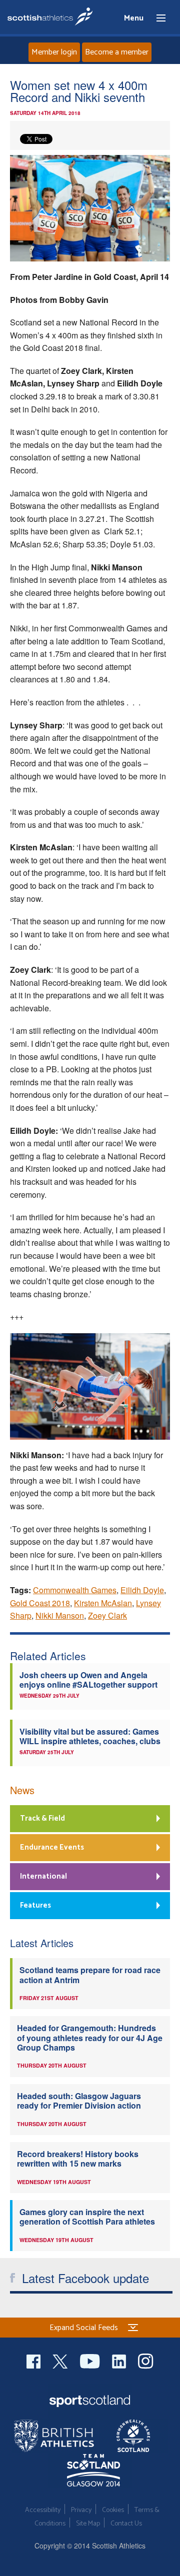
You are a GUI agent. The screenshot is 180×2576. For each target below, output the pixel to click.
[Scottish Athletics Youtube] (91, 2360)
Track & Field (42, 1818)
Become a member (117, 52)
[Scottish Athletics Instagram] (146, 2360)
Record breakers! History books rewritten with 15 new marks (78, 2159)
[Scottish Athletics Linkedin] (120, 2360)
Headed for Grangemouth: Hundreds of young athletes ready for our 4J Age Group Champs (90, 2038)
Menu (156, 18)
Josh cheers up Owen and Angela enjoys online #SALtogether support (88, 1680)
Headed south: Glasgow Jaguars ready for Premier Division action (79, 2101)
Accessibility (43, 2510)
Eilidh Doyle (142, 1590)
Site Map (88, 2524)
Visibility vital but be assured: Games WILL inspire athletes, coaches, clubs (90, 1736)
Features (35, 1905)
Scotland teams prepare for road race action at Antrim (90, 1975)
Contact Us (126, 2524)
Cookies (113, 2510)
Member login (54, 52)
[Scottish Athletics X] (61, 2360)
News (22, 1790)
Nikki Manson (60, 1615)
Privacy (81, 2510)
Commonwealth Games (75, 1590)
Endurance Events (52, 1847)
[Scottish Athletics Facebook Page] (34, 2360)
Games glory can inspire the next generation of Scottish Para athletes (87, 2217)
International (43, 1876)
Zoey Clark (107, 1615)
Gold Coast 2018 (40, 1603)
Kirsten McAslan (103, 1603)
